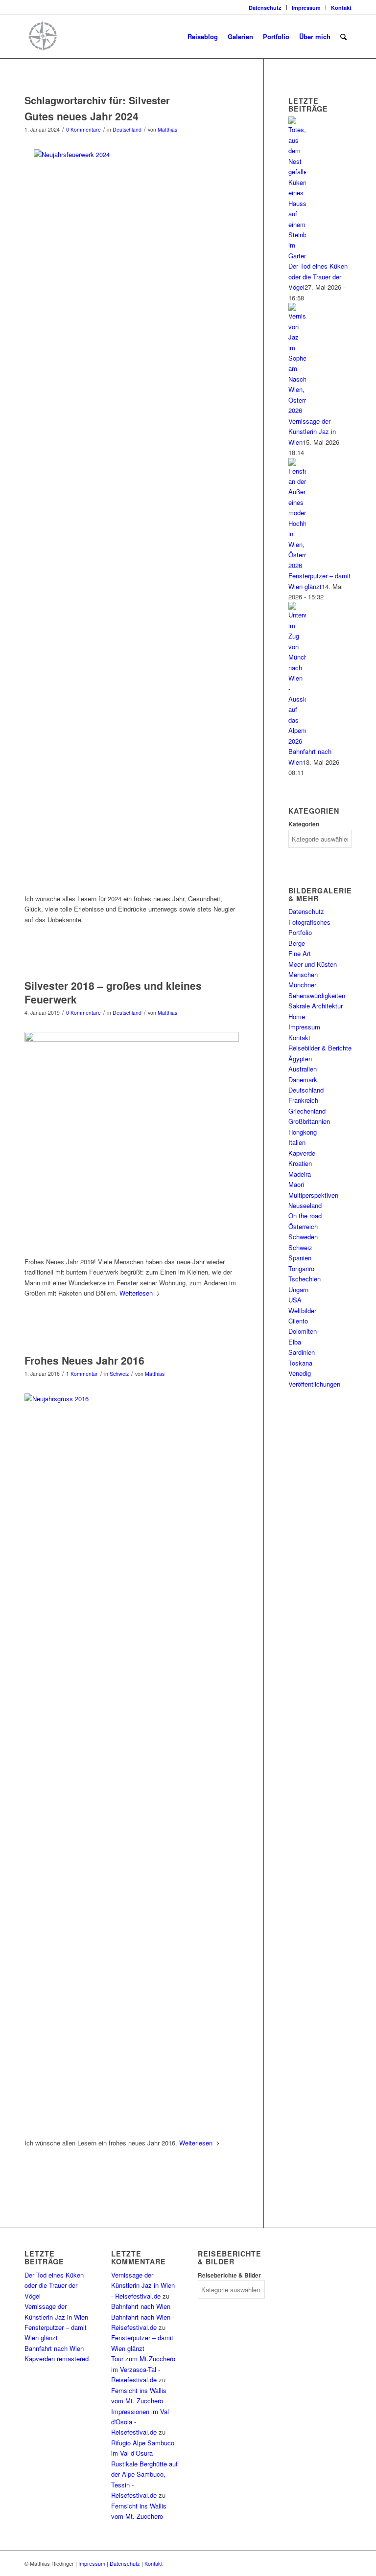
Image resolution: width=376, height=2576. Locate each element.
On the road (305, 1216)
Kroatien (300, 1163)
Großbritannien (309, 1121)
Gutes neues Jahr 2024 (82, 116)
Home (297, 1016)
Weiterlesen (136, 1293)
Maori (296, 1184)
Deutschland (127, 129)
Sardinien (302, 1352)
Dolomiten (303, 1331)
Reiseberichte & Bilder (229, 2275)
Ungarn (298, 1289)
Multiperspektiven (313, 1195)
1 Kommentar (82, 1374)
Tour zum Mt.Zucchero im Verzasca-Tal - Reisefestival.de (143, 2369)
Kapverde (302, 1153)
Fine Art (300, 953)
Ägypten (300, 1059)
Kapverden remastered (57, 2359)
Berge (297, 943)
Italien (297, 1142)
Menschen (303, 974)
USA (295, 1300)
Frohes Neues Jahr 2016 (84, 1360)
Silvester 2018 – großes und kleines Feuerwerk (113, 992)
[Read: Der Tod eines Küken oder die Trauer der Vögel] (297, 256)
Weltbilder (302, 1311)
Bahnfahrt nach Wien (54, 2348)
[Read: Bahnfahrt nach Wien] (297, 741)
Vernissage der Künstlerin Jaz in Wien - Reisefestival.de (143, 2285)
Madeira (300, 1174)
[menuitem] (265, 8)
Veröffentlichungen (314, 1384)
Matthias (167, 129)
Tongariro (301, 1268)
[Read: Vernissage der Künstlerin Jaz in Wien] (297, 410)
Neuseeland (305, 1205)
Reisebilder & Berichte (320, 1048)
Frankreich (303, 1100)
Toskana (300, 1363)
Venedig (300, 1373)
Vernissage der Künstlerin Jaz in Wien (312, 432)
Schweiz (119, 1374)
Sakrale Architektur (316, 1006)
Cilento (298, 1321)
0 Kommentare (83, 129)
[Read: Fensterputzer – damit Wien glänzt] (297, 565)
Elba (295, 1342)
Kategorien (304, 824)
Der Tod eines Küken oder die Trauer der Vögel (318, 276)
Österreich (303, 1226)
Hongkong (303, 1132)
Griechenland (307, 1111)
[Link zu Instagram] (27, 7)
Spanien (300, 1258)
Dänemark (303, 1080)
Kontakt (341, 8)
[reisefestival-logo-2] (110, 37)
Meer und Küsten (313, 964)
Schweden (303, 1237)
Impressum (306, 8)
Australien (303, 1069)
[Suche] (343, 37)
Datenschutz (265, 8)
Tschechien (305, 1279)
